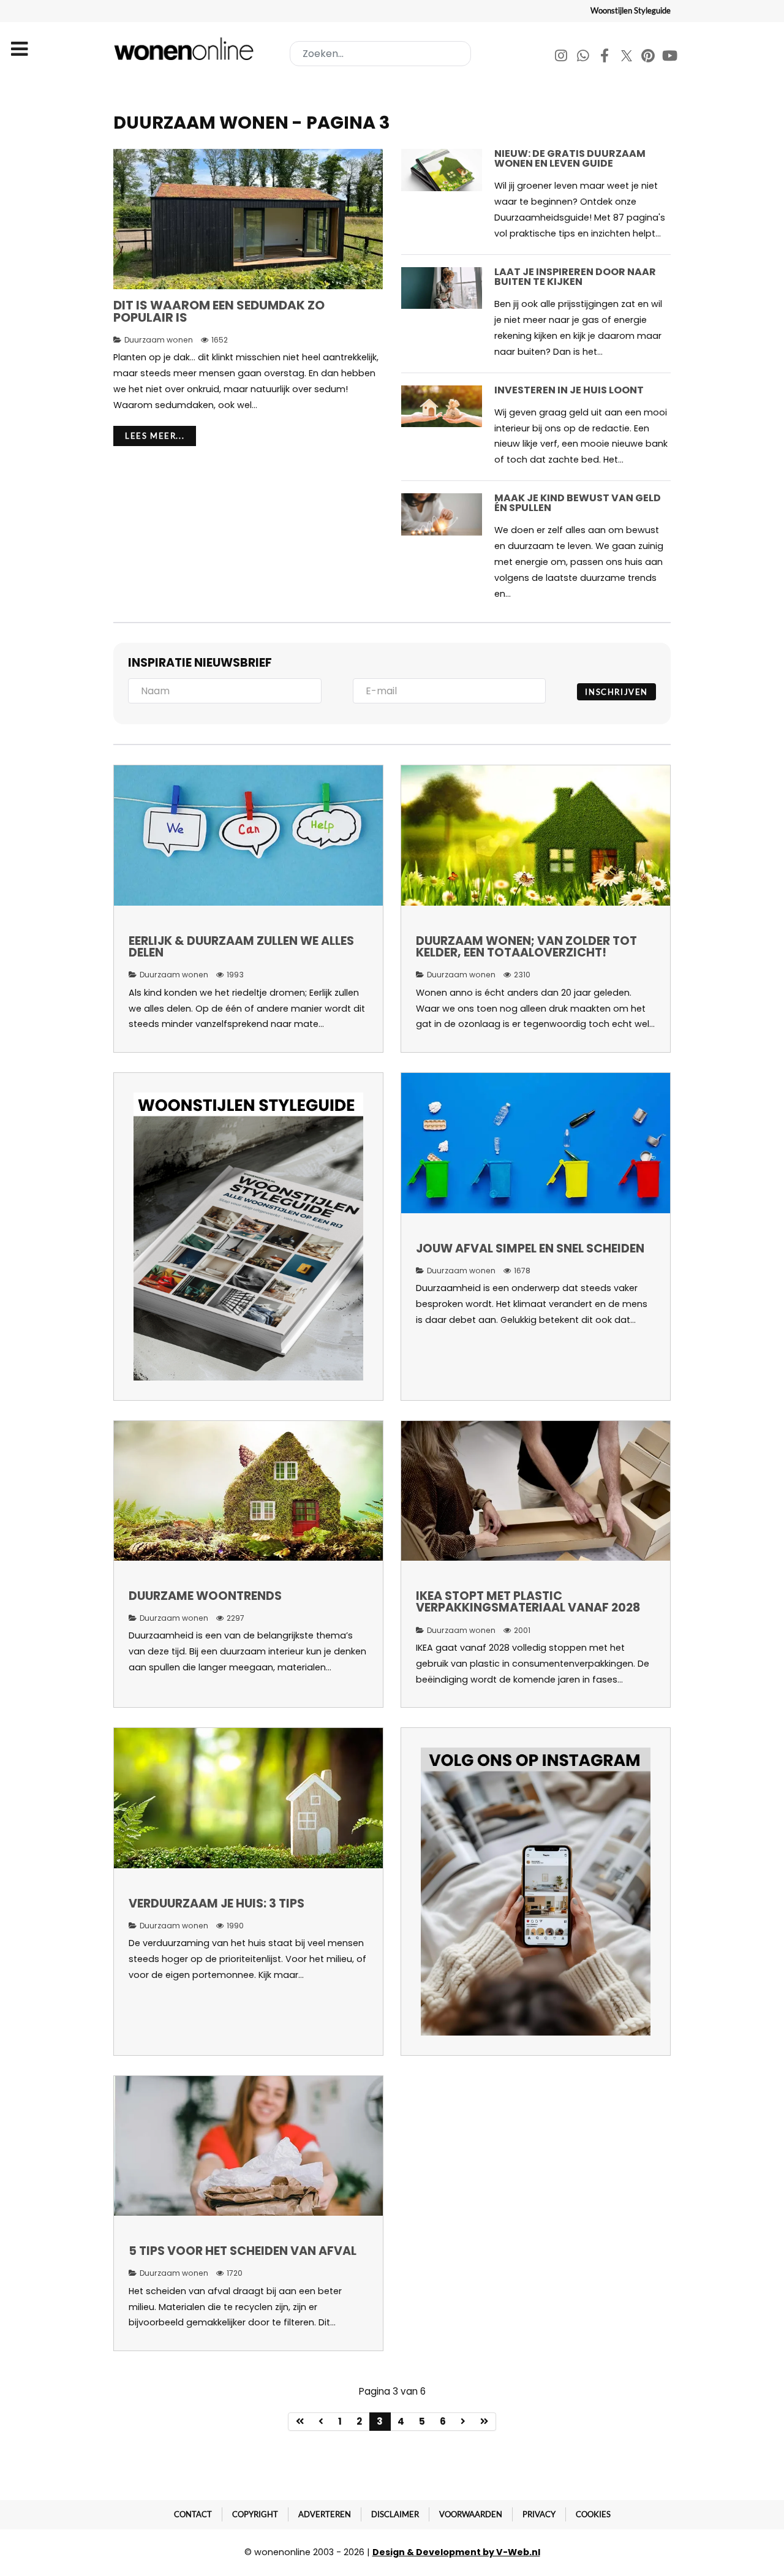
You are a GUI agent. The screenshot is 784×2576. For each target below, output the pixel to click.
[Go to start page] (300, 2422)
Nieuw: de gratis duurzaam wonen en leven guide (570, 158)
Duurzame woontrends (205, 1596)
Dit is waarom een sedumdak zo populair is (219, 311)
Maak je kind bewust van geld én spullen (578, 503)
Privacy (539, 2514)
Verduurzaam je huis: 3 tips (217, 1904)
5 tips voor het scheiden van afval (243, 2251)
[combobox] (380, 54)
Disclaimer (395, 2514)
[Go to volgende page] (463, 2422)
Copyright (255, 2514)
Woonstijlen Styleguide (631, 10)
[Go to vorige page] (321, 2422)
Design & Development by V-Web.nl (456, 2552)
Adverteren (325, 2514)
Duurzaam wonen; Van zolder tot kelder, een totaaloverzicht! (526, 947)
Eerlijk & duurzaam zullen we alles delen (241, 947)
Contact (193, 2514)
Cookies (593, 2514)
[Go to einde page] (484, 2422)
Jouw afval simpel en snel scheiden (530, 1248)
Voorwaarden (471, 2514)
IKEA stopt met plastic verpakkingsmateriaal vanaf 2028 (528, 1602)
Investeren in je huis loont (569, 390)
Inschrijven (616, 692)
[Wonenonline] (186, 49)
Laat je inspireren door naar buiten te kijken (575, 277)
